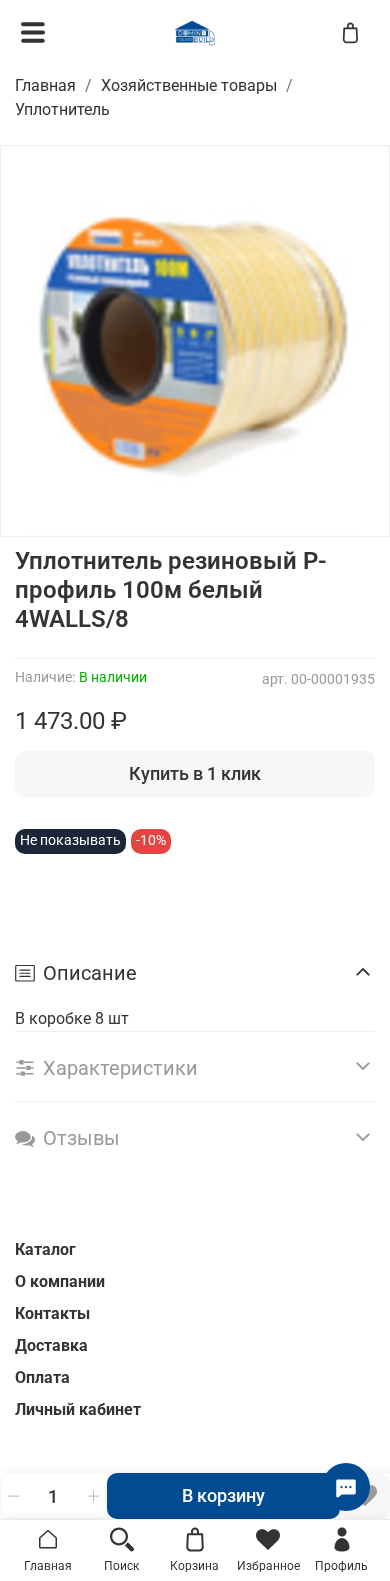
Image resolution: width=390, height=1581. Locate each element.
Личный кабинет (78, 1409)
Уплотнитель (62, 109)
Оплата (42, 1377)
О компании (60, 1281)
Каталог (45, 1249)
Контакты (52, 1313)
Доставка (51, 1345)
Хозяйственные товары (189, 85)
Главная (45, 85)
